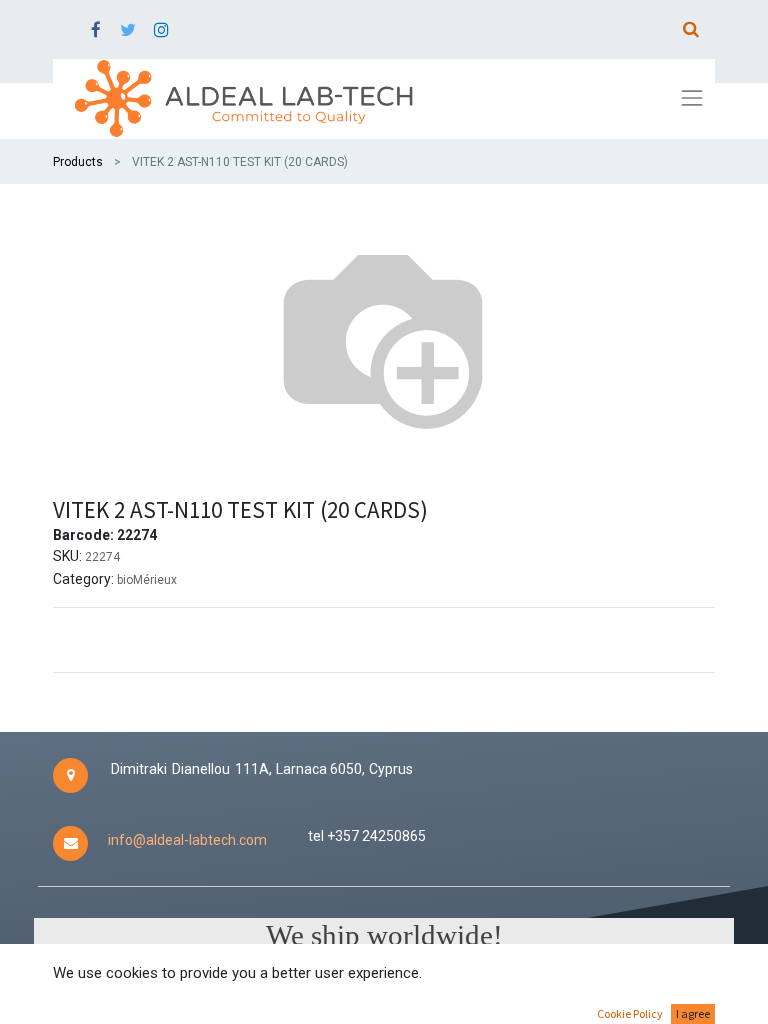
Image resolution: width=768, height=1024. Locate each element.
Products (78, 162)
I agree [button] (693, 1013)
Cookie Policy (630, 1013)
